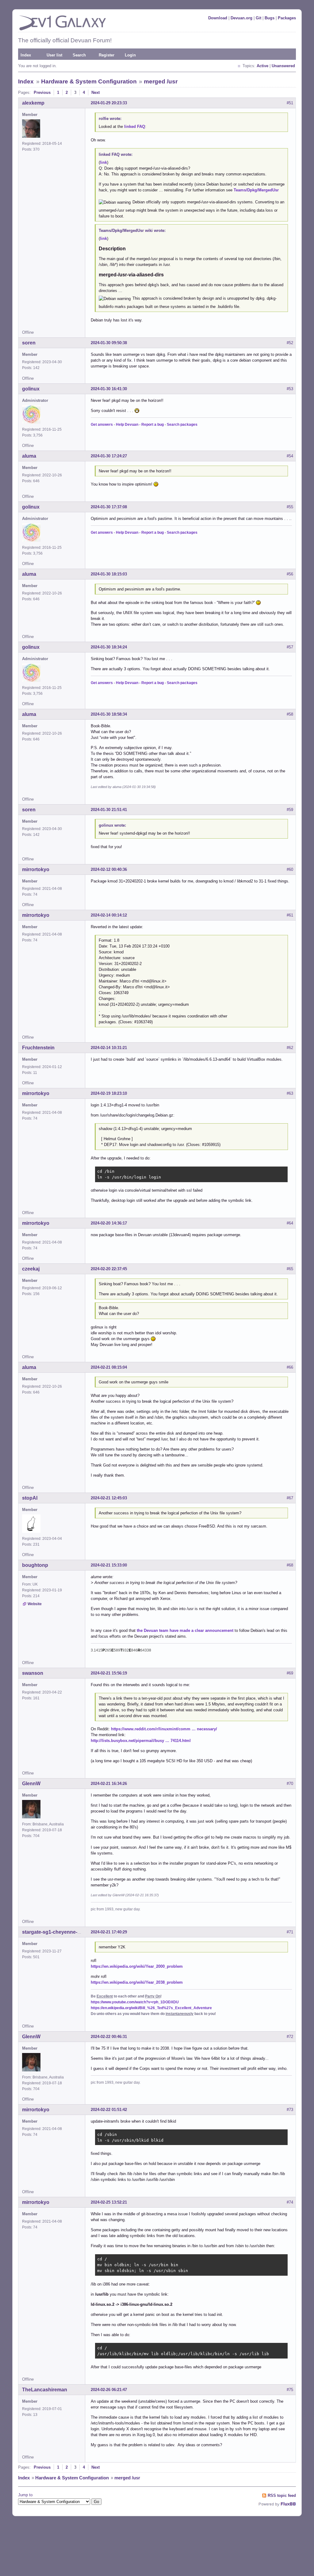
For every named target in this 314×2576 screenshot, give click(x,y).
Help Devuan (127, 425)
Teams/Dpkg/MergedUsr (256, 190)
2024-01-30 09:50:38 (109, 343)
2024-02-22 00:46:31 (109, 2037)
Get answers (102, 425)
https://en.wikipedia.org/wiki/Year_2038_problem (137, 1982)
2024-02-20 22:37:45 (109, 1269)
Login (130, 55)
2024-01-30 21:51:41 (109, 810)
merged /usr (161, 81)
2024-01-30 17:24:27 (109, 456)
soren (29, 343)
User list (54, 55)
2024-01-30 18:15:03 (109, 574)
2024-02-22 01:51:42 (109, 2110)
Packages (287, 18)
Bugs (270, 18)
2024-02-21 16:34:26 (109, 1784)
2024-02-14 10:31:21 (109, 1048)
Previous (42, 92)
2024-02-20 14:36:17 (109, 1223)
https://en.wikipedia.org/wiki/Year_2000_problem (137, 1966)
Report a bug (153, 425)
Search (79, 55)
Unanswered (283, 66)
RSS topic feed (282, 2495)
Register (107, 55)
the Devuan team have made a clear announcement (185, 1630)
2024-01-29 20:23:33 (109, 103)
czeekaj (31, 1269)
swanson (33, 1673)
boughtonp (35, 1565)
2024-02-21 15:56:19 (109, 1673)
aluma (29, 456)
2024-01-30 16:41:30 (109, 389)
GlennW (31, 1784)
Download (218, 18)
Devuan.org (241, 18)
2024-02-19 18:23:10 (109, 1093)
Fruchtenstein (38, 1048)
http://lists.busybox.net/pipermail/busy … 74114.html (141, 1741)
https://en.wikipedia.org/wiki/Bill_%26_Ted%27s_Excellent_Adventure (151, 2008)
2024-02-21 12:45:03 (109, 1498)
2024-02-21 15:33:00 (109, 1565)
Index (26, 55)
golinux (31, 389)
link (103, 162)
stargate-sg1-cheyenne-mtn (54, 1932)
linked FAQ (135, 127)
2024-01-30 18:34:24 (109, 647)
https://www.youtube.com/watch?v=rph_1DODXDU (135, 2002)
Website (35, 1604)
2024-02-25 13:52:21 (109, 2202)
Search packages (182, 425)
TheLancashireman (45, 2390)
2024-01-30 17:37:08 (109, 507)
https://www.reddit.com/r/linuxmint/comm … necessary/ (164, 1729)
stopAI (30, 1498)
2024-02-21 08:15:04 (109, 1367)
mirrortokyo (36, 869)
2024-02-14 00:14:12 (109, 915)
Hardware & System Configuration (89, 81)
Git (258, 18)
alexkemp (33, 103)
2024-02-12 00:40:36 (109, 869)
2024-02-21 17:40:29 (109, 1932)
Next (96, 92)
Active (262, 66)
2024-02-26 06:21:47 (109, 2390)
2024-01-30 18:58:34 (109, 714)
